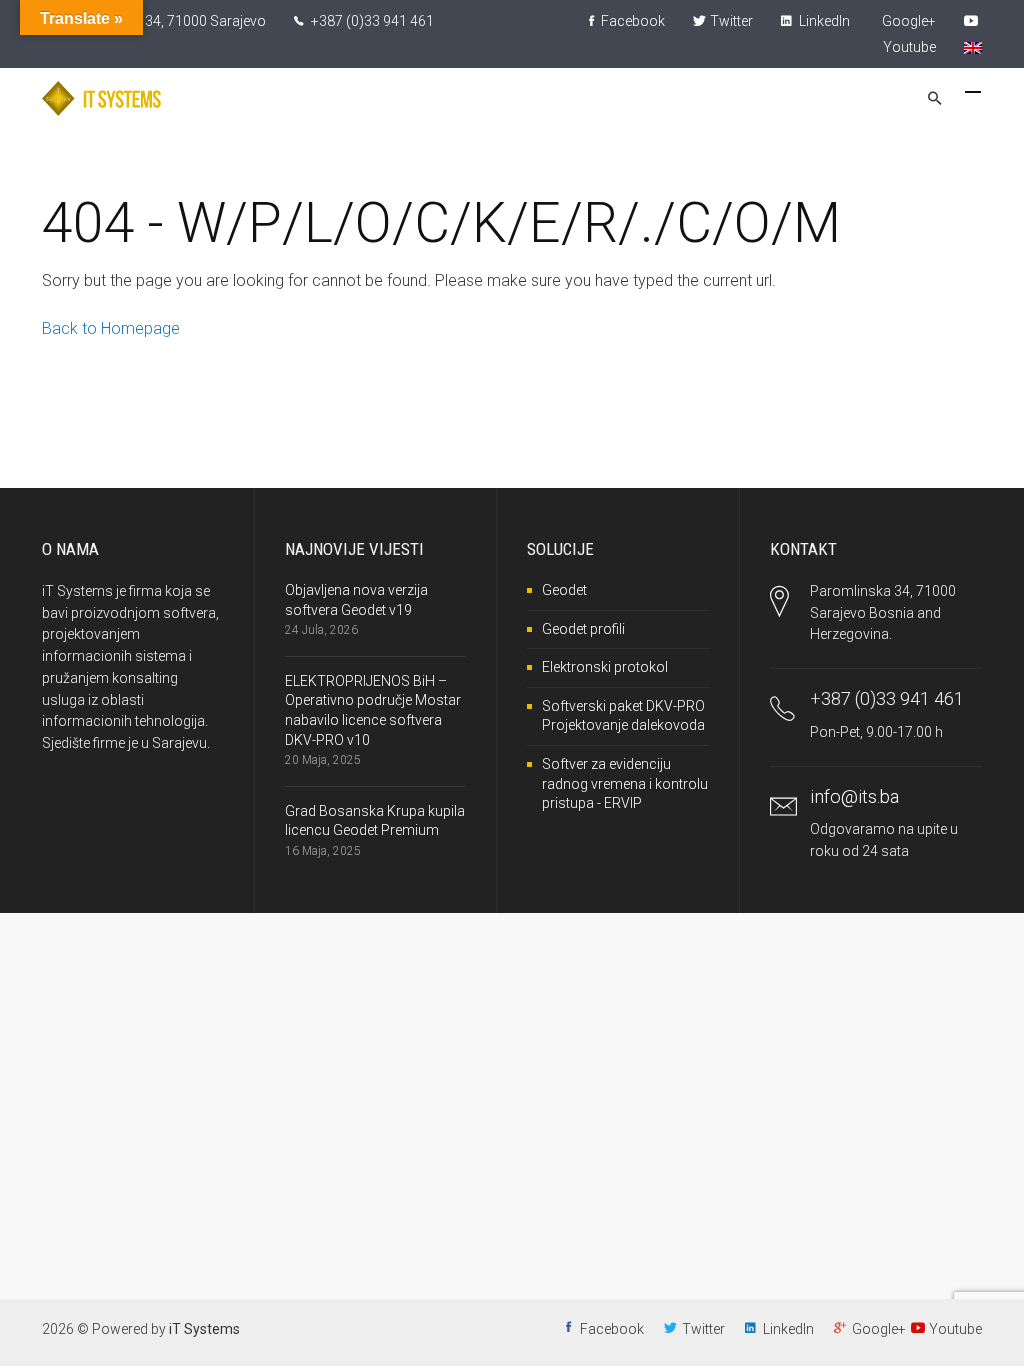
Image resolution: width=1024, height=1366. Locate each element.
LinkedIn (823, 21)
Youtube (955, 1329)
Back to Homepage (111, 328)
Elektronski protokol (605, 667)
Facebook (631, 21)
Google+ (909, 21)
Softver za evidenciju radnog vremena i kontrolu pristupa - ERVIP (625, 783)
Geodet (564, 590)
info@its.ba (854, 796)
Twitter (731, 21)
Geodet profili (583, 629)
